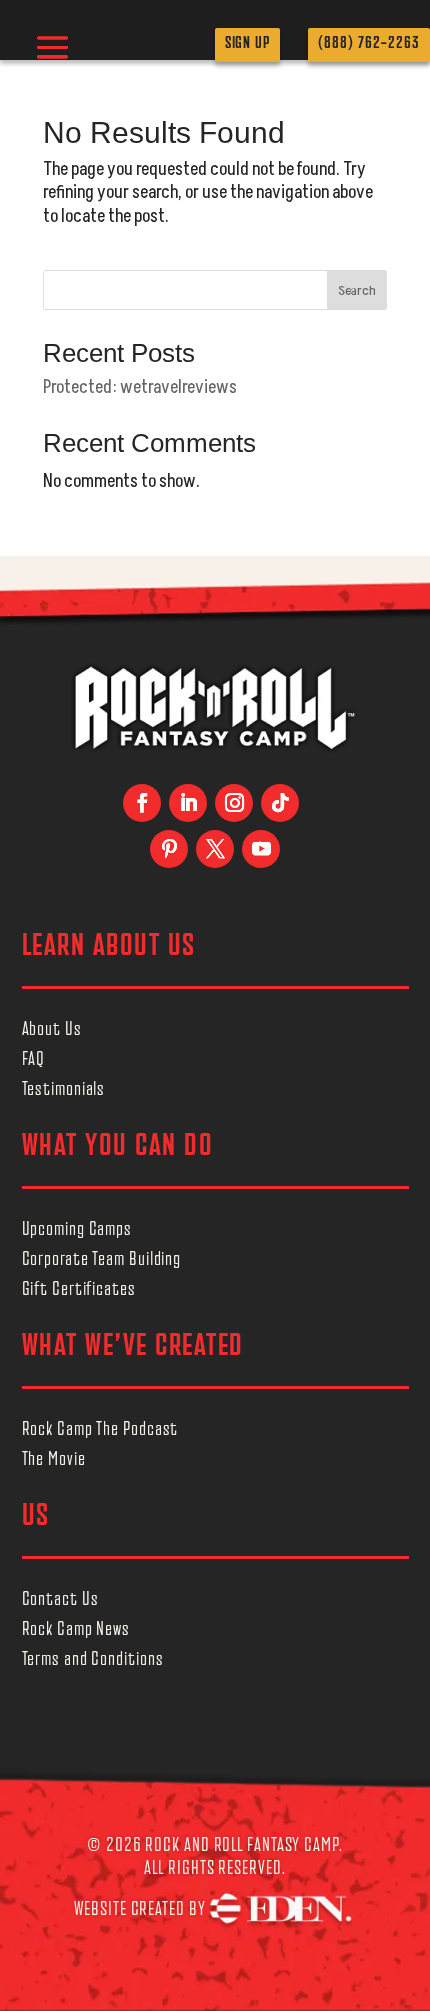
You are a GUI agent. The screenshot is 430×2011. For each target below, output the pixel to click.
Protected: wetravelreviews (140, 387)
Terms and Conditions (93, 1661)
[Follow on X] (215, 849)
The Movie (54, 1461)
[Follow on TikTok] (280, 803)
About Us (52, 1031)
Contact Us (60, 1601)
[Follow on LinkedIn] (188, 803)
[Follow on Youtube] (261, 849)
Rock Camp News (76, 1631)
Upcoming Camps (77, 1231)
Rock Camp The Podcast (100, 1431)
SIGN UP (247, 44)
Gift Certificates (79, 1291)
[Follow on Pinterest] (169, 849)
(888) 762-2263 (369, 44)
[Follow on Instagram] (234, 803)
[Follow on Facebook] (142, 803)
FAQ (34, 1061)
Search (357, 290)
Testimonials (64, 1091)
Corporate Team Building (102, 1261)
